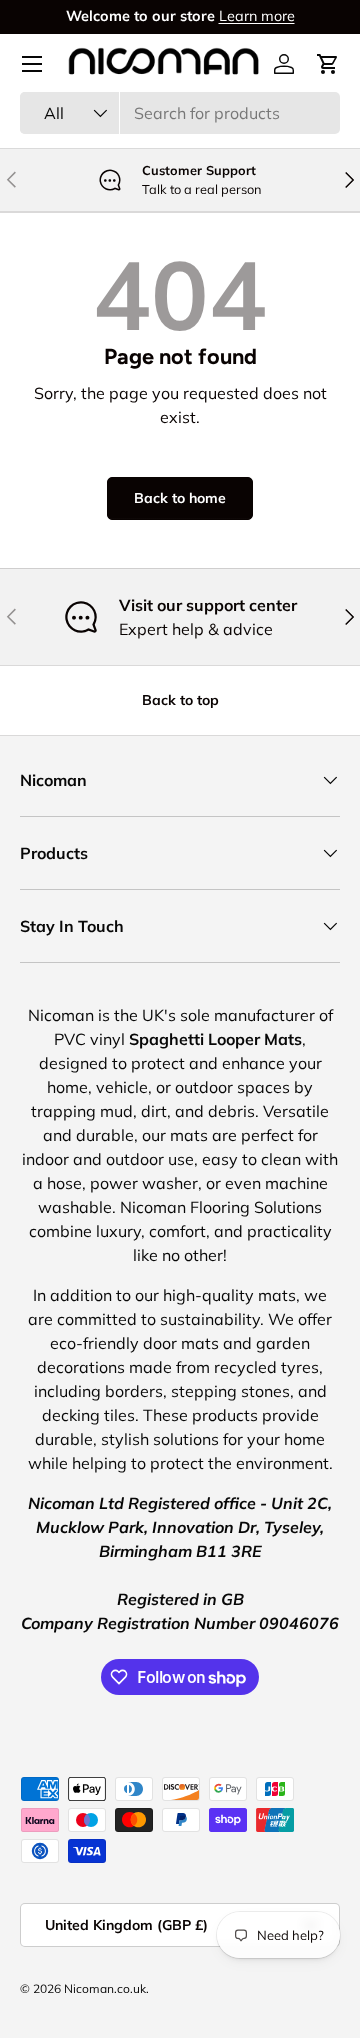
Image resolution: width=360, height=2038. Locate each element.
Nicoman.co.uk (105, 1988)
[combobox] (180, 113)
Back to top (180, 700)
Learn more (257, 16)
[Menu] (32, 64)
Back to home (180, 498)
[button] (328, 64)
